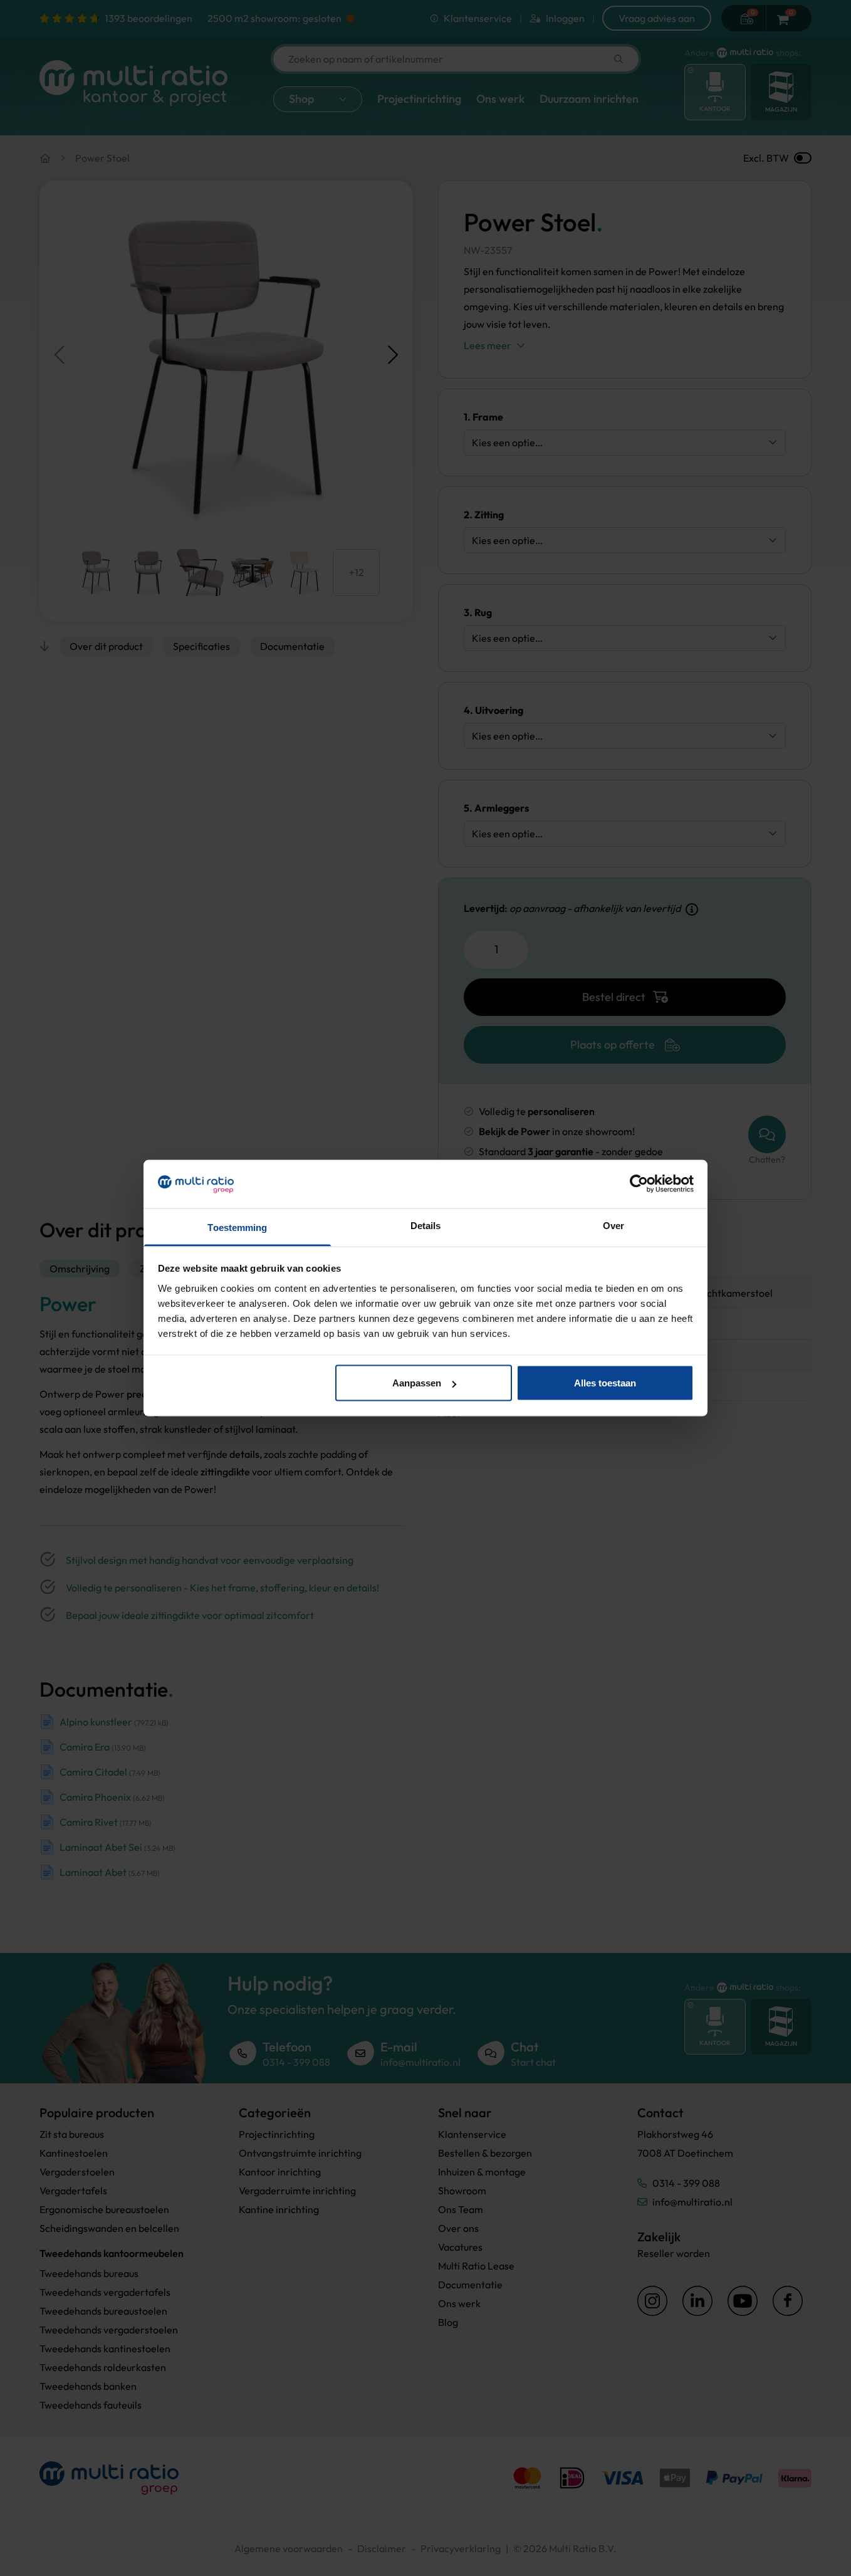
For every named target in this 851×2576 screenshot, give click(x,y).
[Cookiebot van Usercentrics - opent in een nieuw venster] (639, 1184)
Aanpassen (417, 1383)
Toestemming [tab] (237, 1227)
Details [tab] (426, 1225)
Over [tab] (613, 1225)
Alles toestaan (605, 1383)
